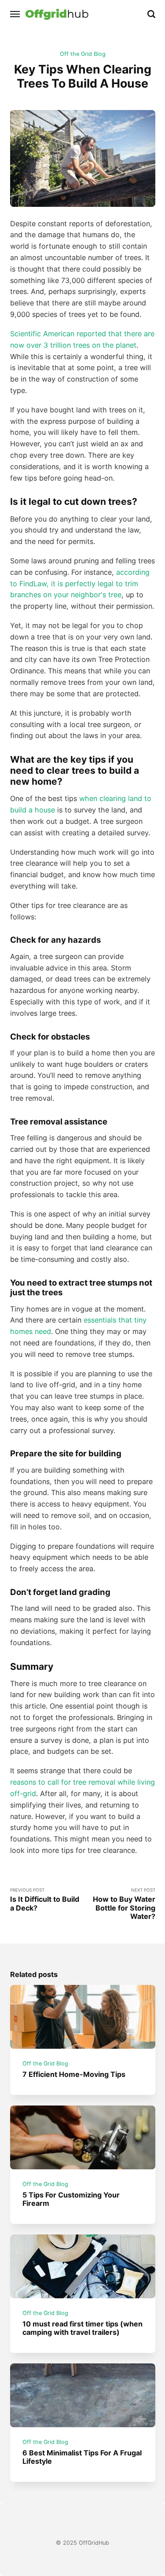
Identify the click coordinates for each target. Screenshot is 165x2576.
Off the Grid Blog (83, 54)
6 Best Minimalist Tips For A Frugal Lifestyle (82, 2457)
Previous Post (45, 1900)
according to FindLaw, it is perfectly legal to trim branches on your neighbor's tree (80, 584)
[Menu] (15, 14)
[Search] (151, 14)
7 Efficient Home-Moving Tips (74, 2074)
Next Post (124, 1904)
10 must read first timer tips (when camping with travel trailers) (82, 2328)
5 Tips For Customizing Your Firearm (71, 2199)
